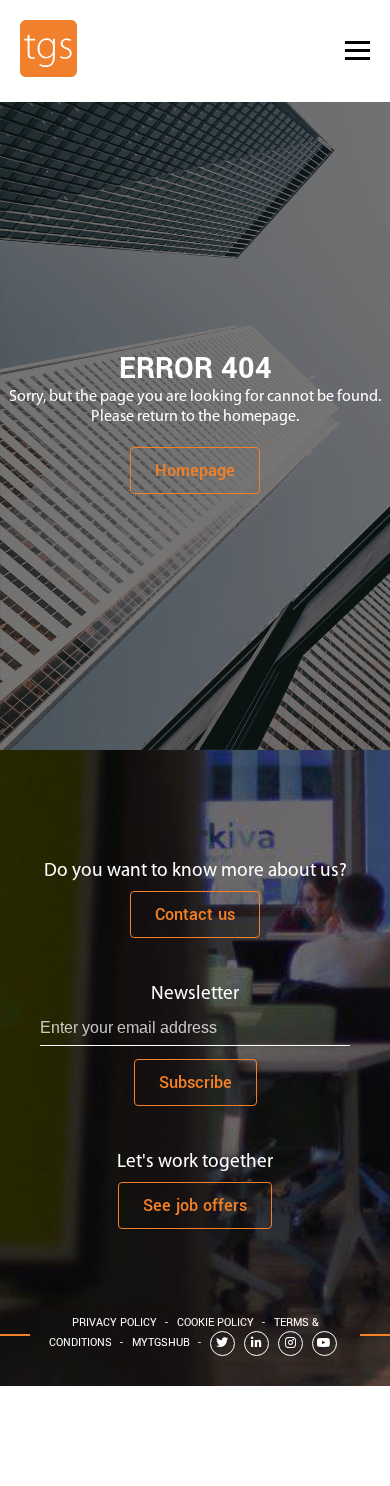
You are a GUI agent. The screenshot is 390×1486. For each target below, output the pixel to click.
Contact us (195, 914)
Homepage (195, 470)
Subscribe (195, 1082)
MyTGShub (161, 1342)
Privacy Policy (114, 1322)
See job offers (195, 1205)
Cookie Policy (215, 1322)
